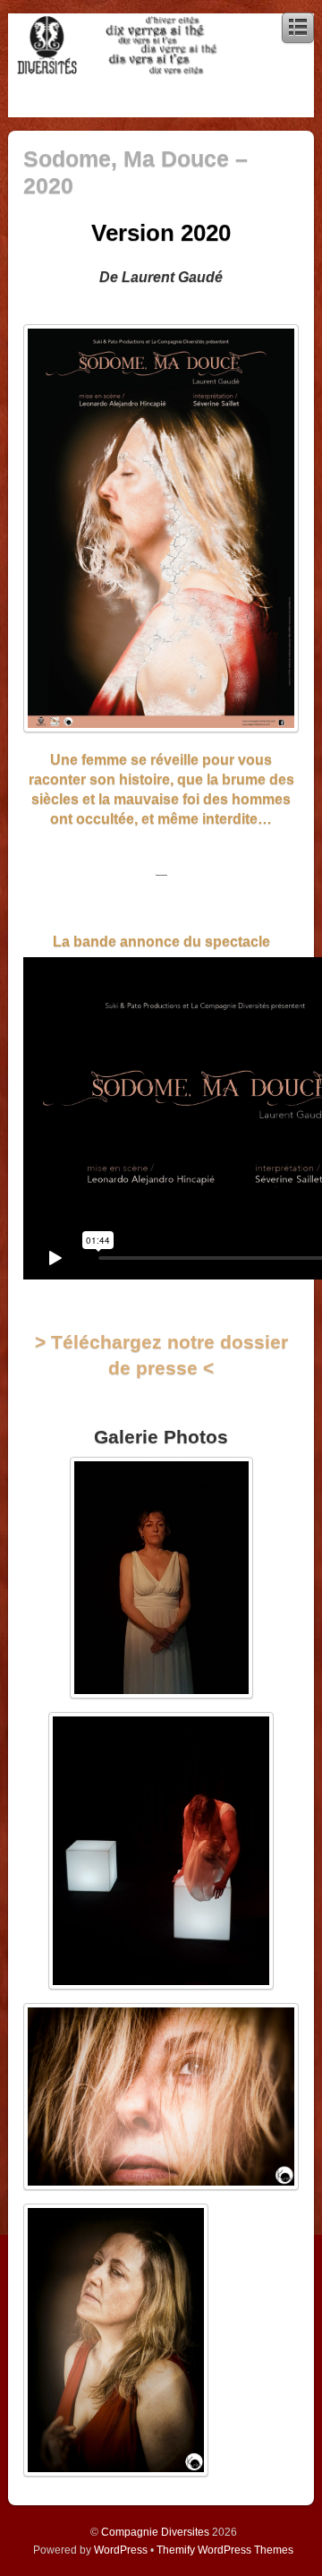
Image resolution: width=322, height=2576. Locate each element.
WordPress (121, 2550)
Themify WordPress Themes (225, 2550)
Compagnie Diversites (155, 2532)
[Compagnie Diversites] (116, 70)
